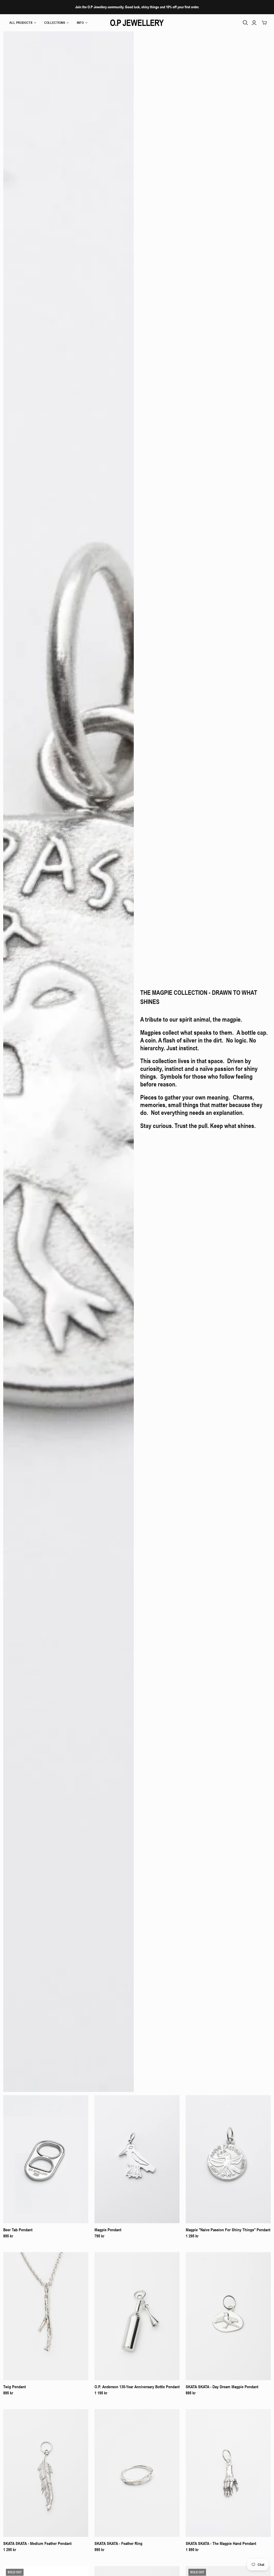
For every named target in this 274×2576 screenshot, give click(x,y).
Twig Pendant (14, 2387)
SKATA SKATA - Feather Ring (118, 2543)
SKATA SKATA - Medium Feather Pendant (37, 2543)
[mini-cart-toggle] (264, 23)
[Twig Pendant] (46, 2316)
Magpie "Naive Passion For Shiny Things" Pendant (228, 2230)
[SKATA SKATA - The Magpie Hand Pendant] (228, 2473)
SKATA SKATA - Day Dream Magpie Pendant (222, 2387)
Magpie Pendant (108, 2230)
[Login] (254, 23)
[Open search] (245, 23)
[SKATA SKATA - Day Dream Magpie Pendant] (228, 2316)
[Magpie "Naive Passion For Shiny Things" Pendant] (228, 2159)
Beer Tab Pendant (18, 2230)
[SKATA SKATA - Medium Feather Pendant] (46, 2473)
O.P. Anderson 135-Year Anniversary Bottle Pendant (137, 2387)
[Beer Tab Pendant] (46, 2159)
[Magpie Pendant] (137, 2159)
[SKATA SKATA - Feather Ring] (137, 2473)
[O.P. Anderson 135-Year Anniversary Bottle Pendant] (137, 2316)
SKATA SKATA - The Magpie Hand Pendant (221, 2543)
